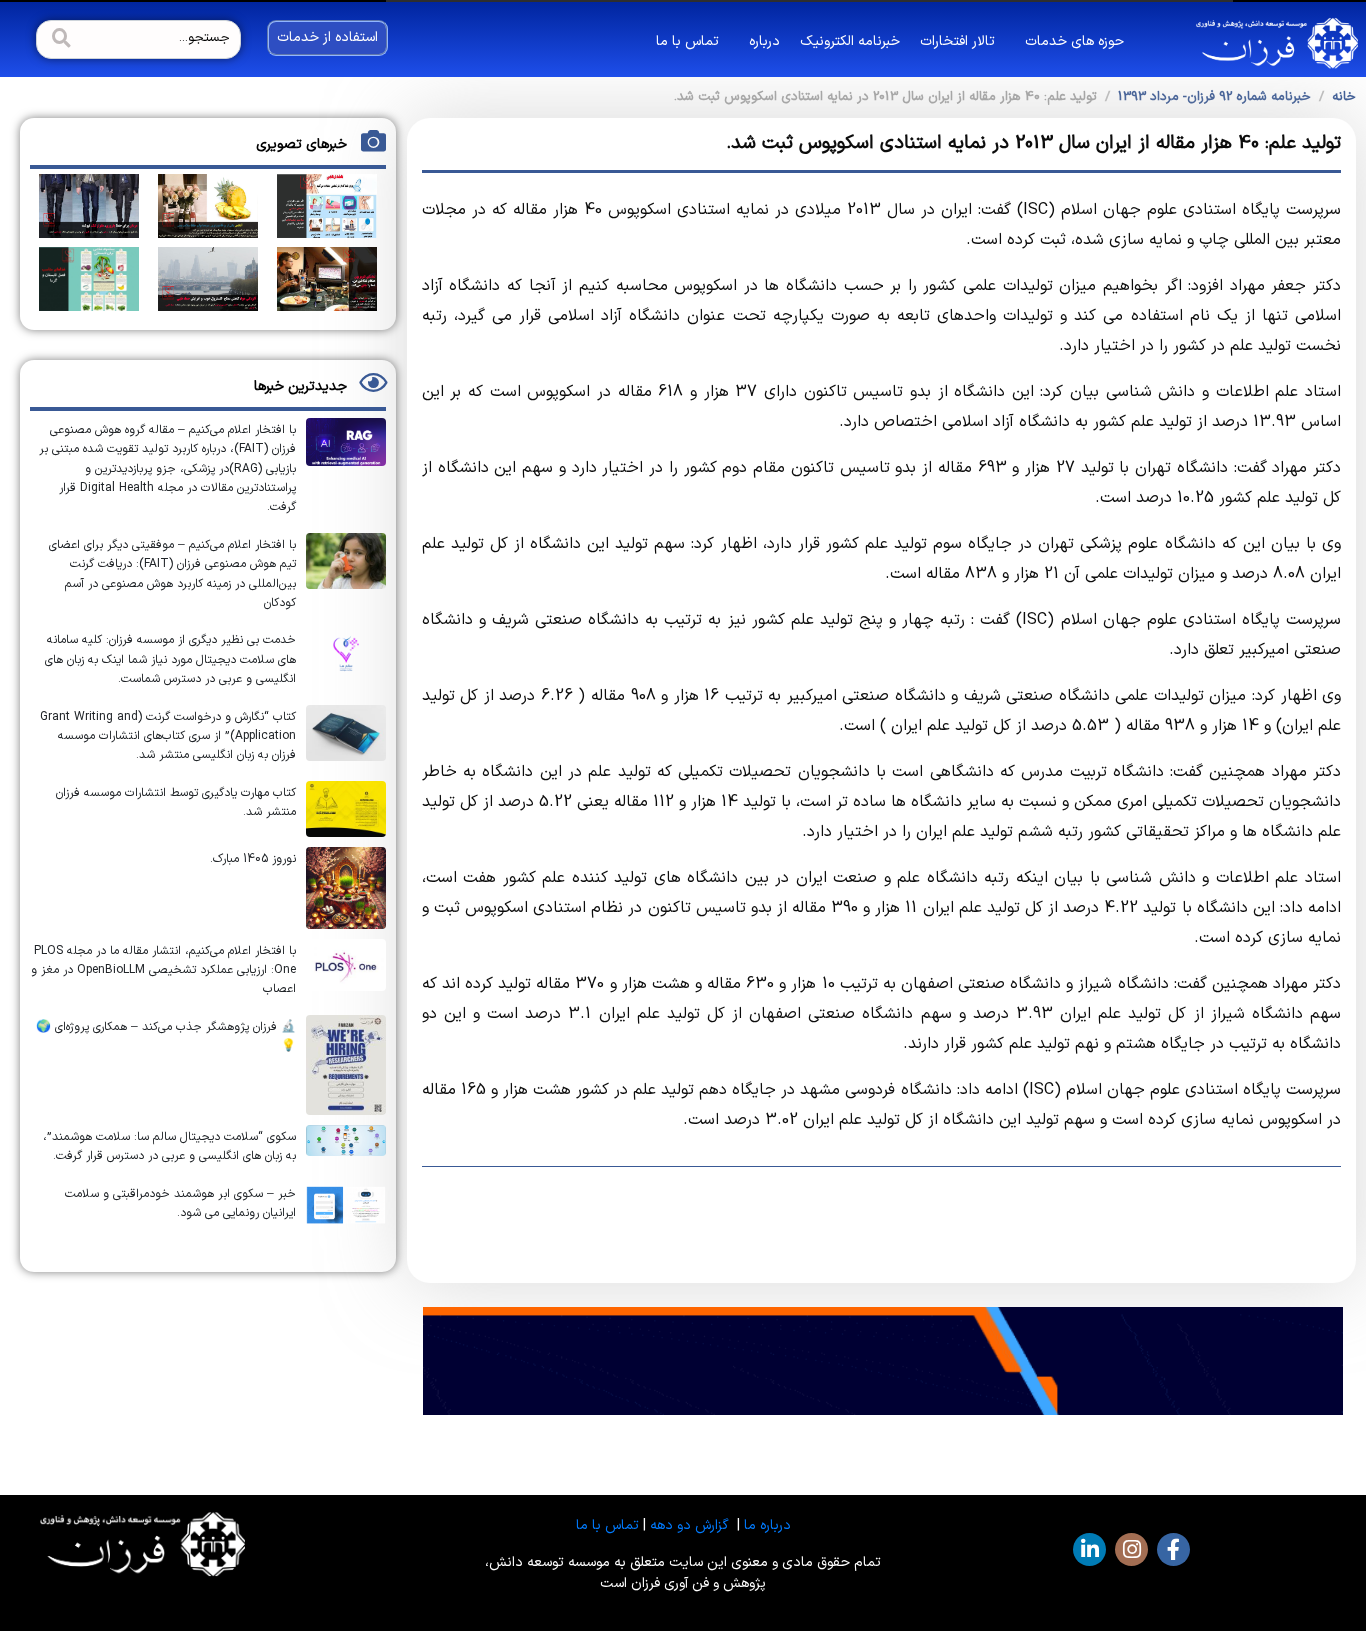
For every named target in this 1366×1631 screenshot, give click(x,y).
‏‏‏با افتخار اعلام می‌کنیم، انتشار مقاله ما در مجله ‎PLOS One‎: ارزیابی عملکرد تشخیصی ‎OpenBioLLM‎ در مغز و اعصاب (163, 970)
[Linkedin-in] (1089, 1549)
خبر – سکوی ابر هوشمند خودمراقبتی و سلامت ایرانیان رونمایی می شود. (180, 1203)
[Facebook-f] (1173, 1549)
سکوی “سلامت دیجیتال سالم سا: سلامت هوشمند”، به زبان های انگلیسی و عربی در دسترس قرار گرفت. (169, 1146)
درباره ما (767, 1525)
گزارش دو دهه (689, 1525)
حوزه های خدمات (1074, 41)
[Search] (59, 39)
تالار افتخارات (957, 41)
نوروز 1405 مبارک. (253, 859)
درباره (764, 41)
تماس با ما (687, 41)
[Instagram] (1131, 1549)
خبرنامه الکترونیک (850, 41)
